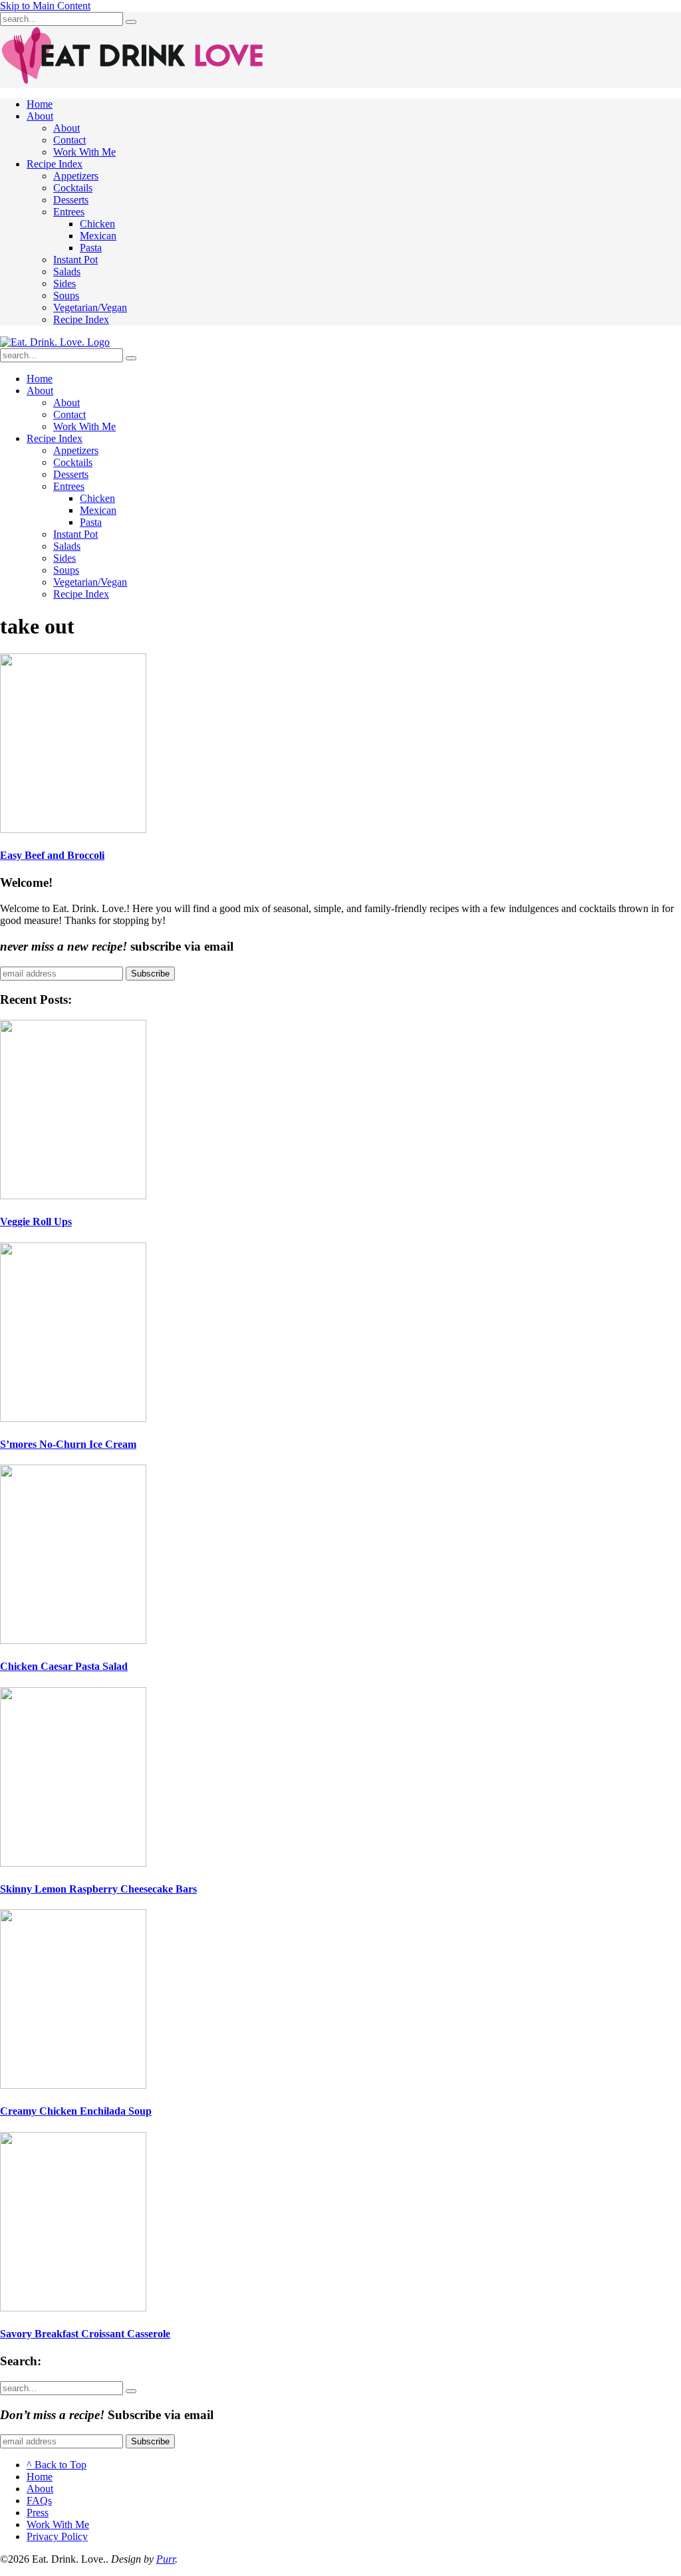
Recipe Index (55, 164)
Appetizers (76, 176)
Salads (67, 272)
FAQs (39, 2501)
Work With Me (84, 152)
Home (40, 104)
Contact (69, 140)
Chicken (97, 224)
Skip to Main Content (45, 6)
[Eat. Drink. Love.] (55, 342)
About (40, 116)
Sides (65, 284)
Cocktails (73, 188)
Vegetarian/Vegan (90, 307)
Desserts (71, 200)
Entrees (69, 212)
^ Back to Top (57, 2465)
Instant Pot (75, 260)
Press (38, 2513)
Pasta (91, 248)
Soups (66, 295)
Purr (166, 2559)
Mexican (98, 236)
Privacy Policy (57, 2536)
